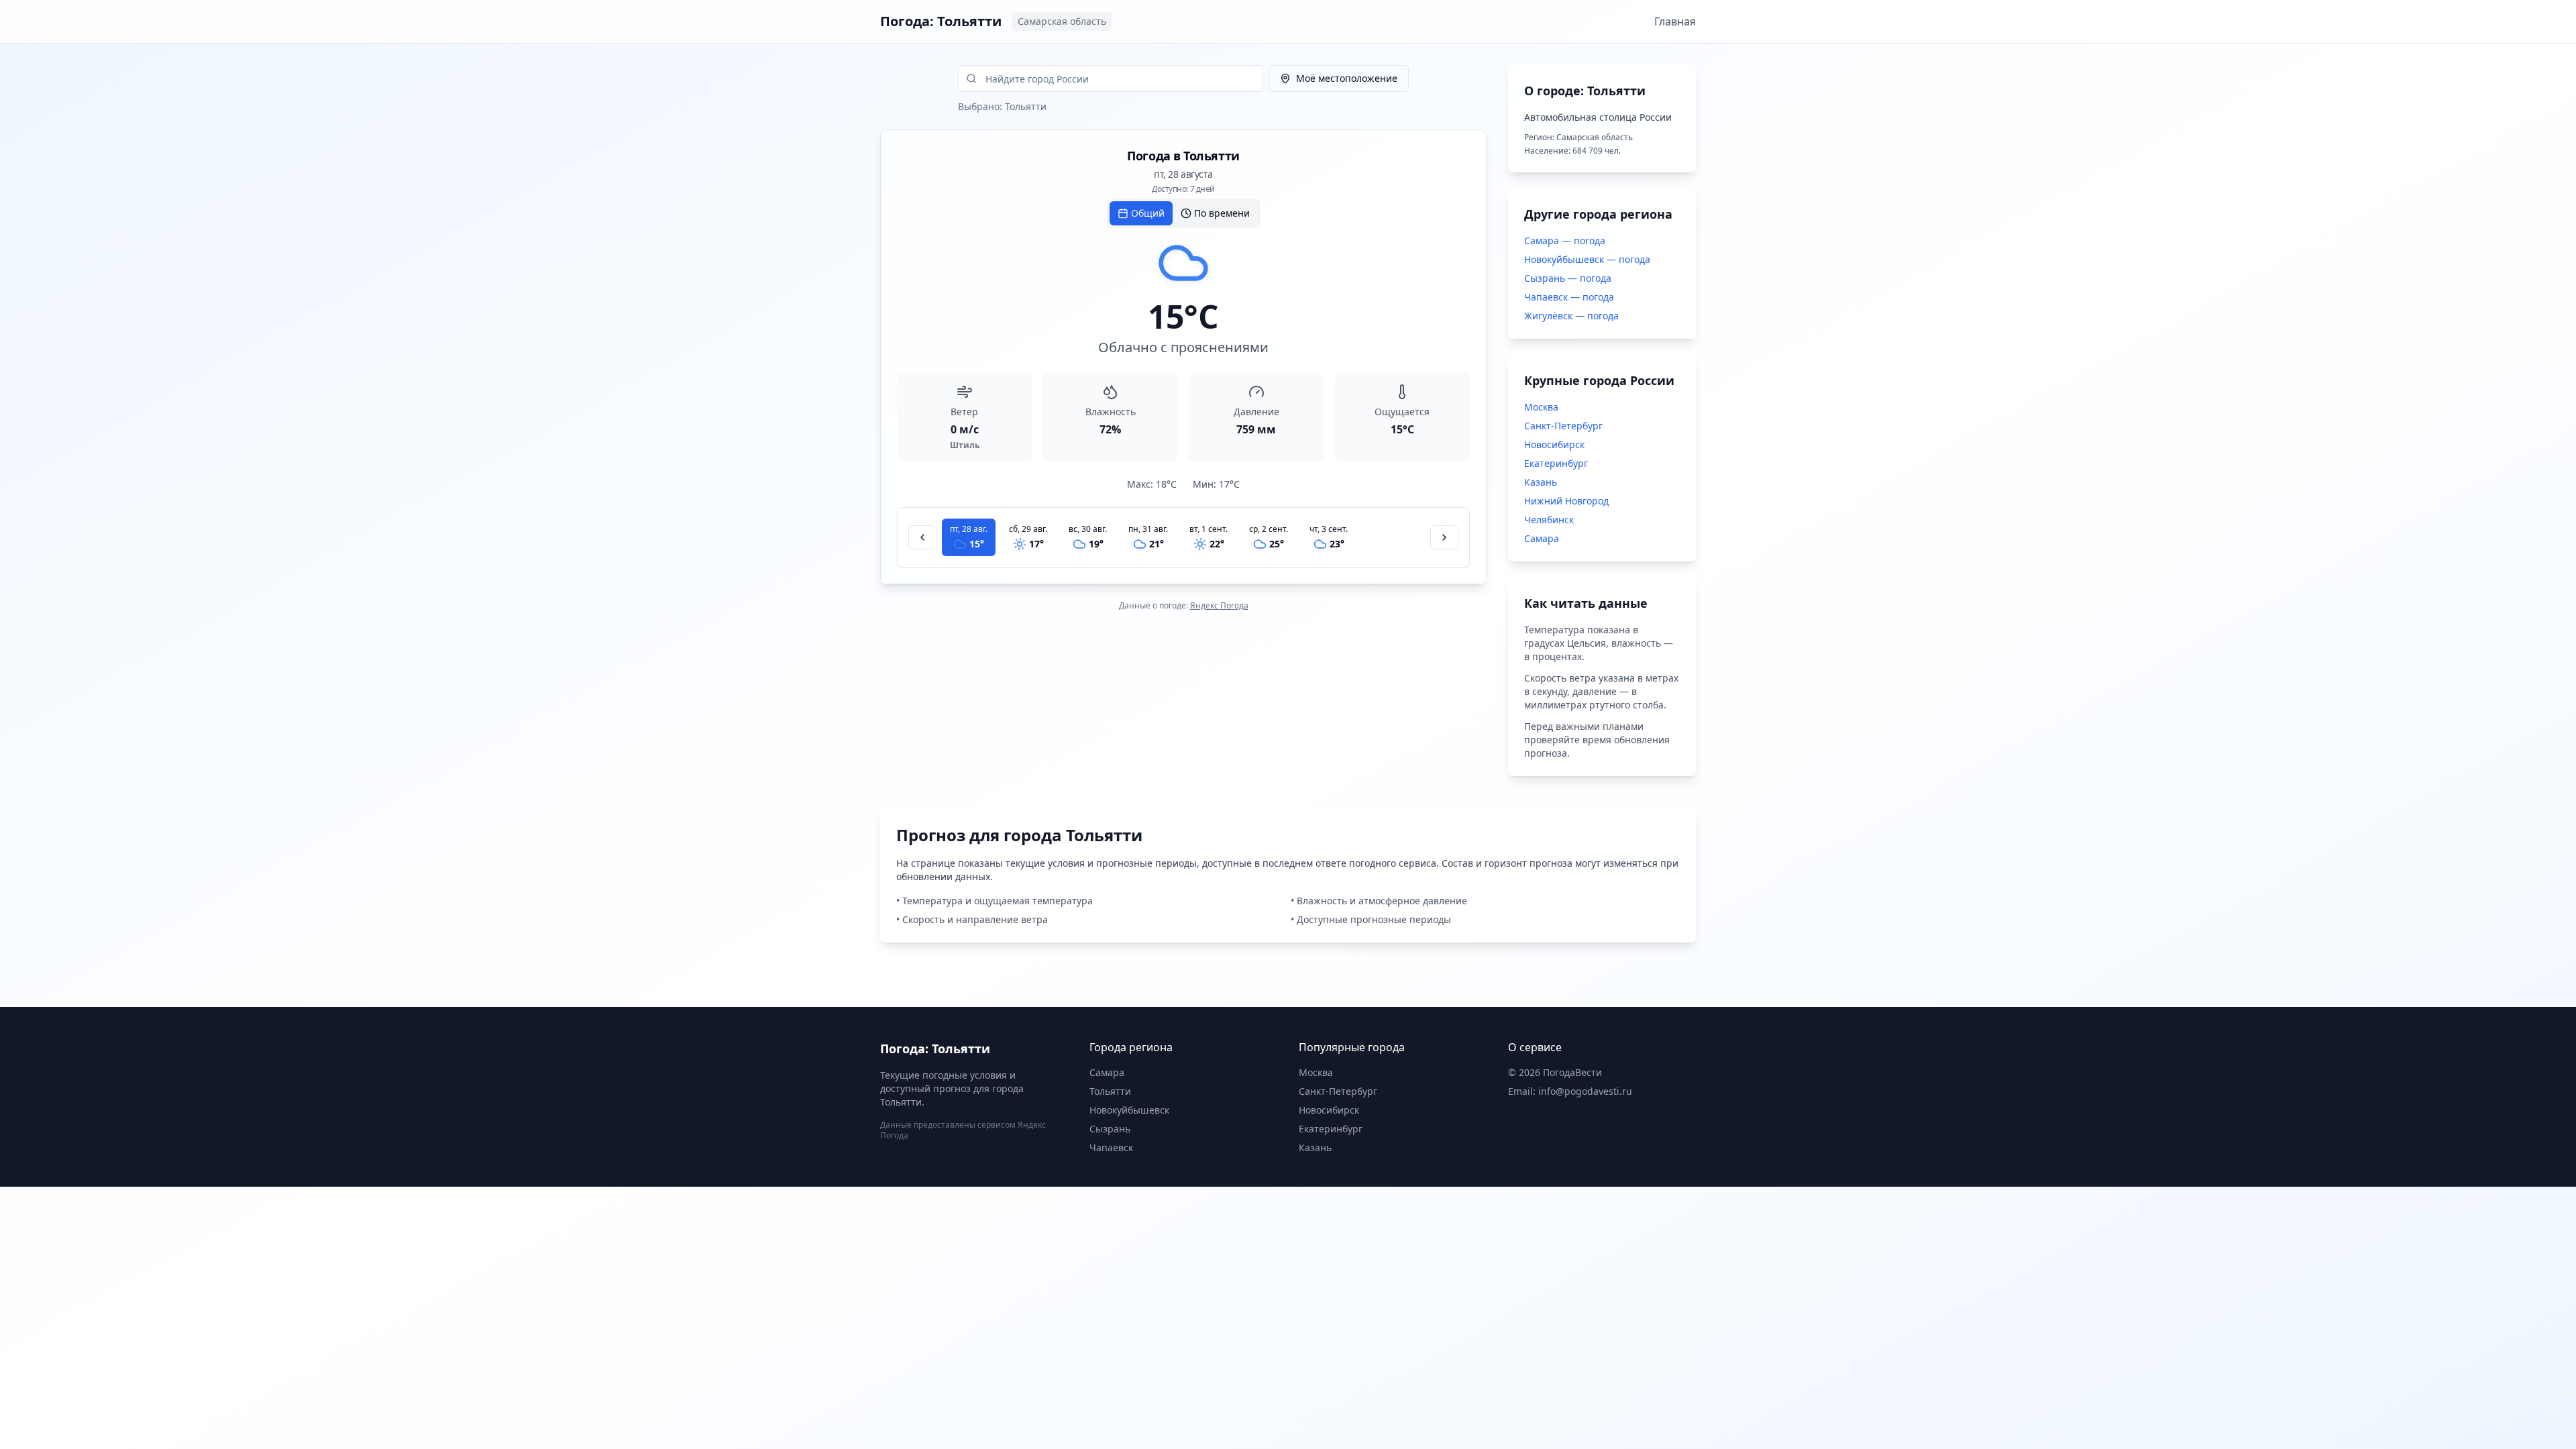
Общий (1148, 213)
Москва (1541, 407)
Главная (1675, 21)
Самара (1542, 538)
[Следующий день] (1444, 537)
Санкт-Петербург (1563, 426)
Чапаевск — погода (1569, 297)
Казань (1541, 482)
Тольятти (1110, 1091)
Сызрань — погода (1568, 278)
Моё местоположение (1347, 78)
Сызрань (1110, 1129)
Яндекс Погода (1219, 605)
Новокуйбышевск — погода (1587, 259)
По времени (1222, 213)
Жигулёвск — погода (1571, 316)
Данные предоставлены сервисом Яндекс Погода (963, 1130)
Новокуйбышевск (1129, 1110)
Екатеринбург (1556, 463)
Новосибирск (1554, 444)
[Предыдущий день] (922, 537)
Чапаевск (1111, 1147)
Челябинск (1549, 520)
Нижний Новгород (1566, 501)
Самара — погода (1565, 240)
